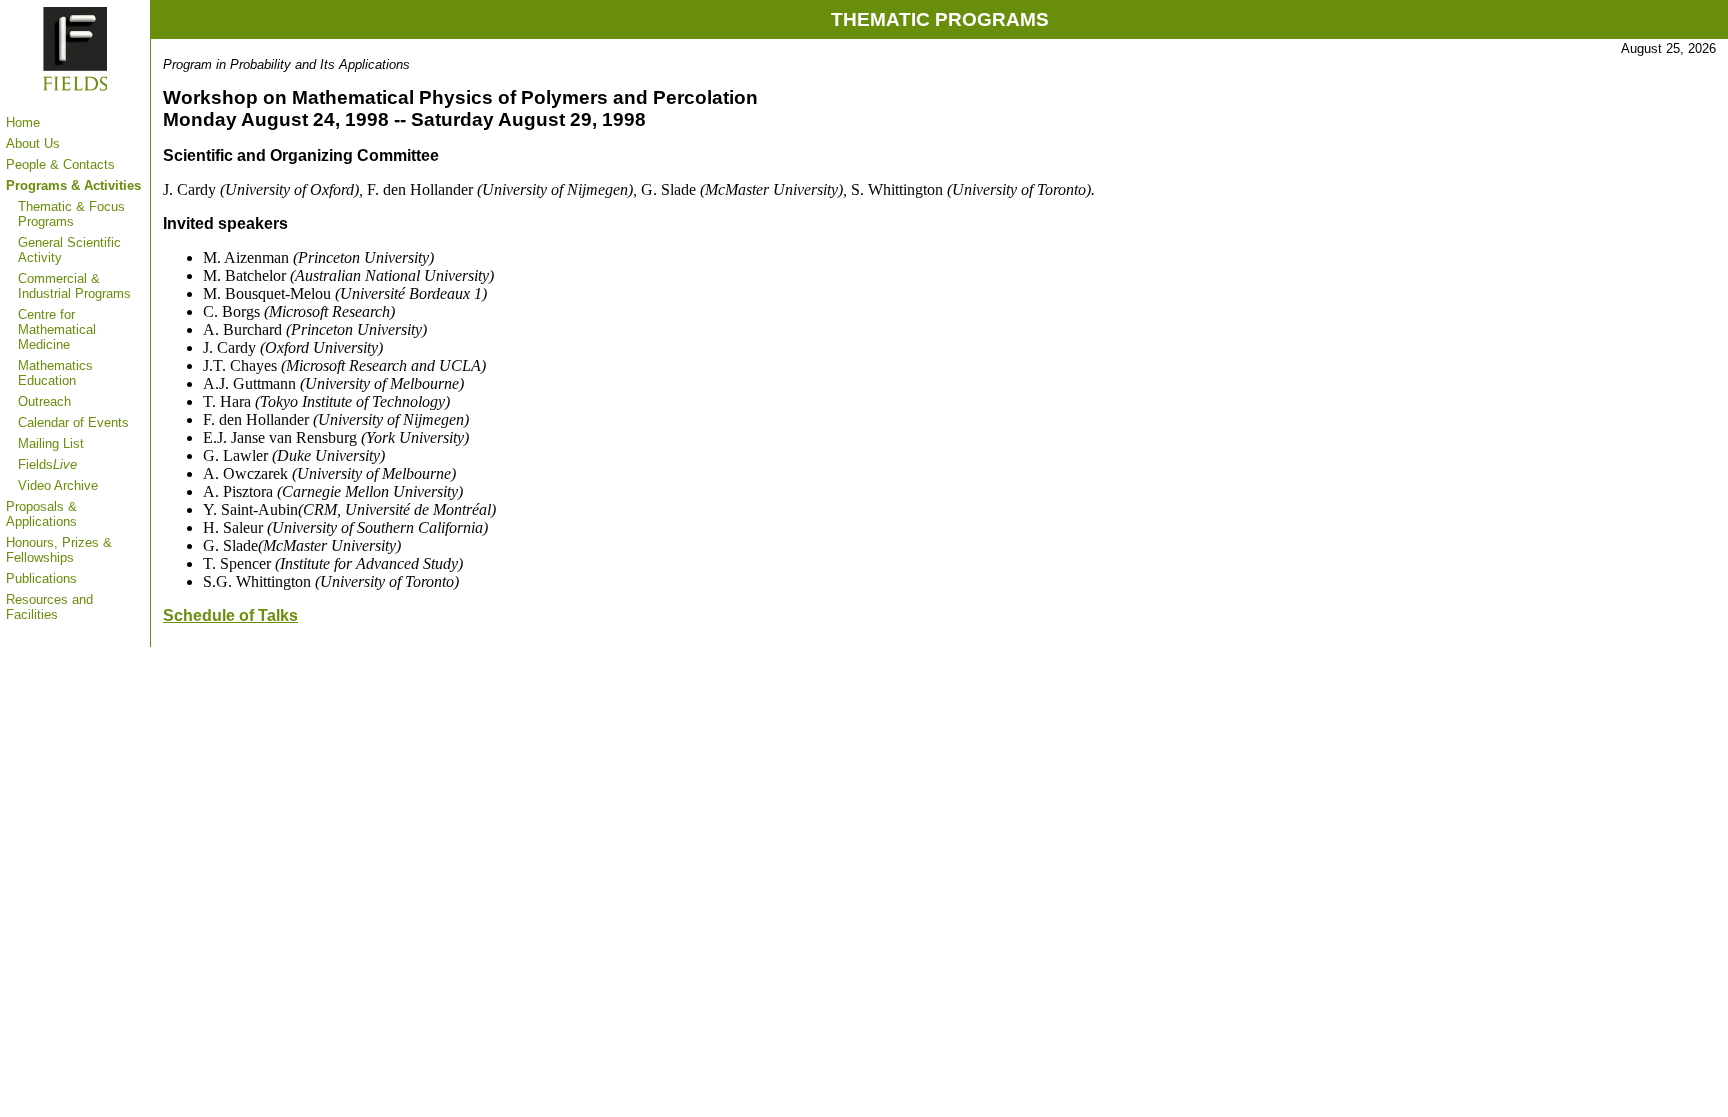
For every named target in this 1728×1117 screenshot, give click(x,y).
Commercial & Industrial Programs (74, 286)
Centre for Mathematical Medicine (57, 329)
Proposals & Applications (41, 514)
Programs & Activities (73, 185)
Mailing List (51, 443)
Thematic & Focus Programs (71, 214)
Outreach (44, 401)
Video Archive (58, 485)
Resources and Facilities (49, 607)
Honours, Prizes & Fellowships (59, 550)
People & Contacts (60, 164)
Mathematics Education (55, 373)
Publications (41, 578)
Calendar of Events (73, 422)
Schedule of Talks (230, 615)
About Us (33, 143)
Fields (47, 464)
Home (23, 122)
